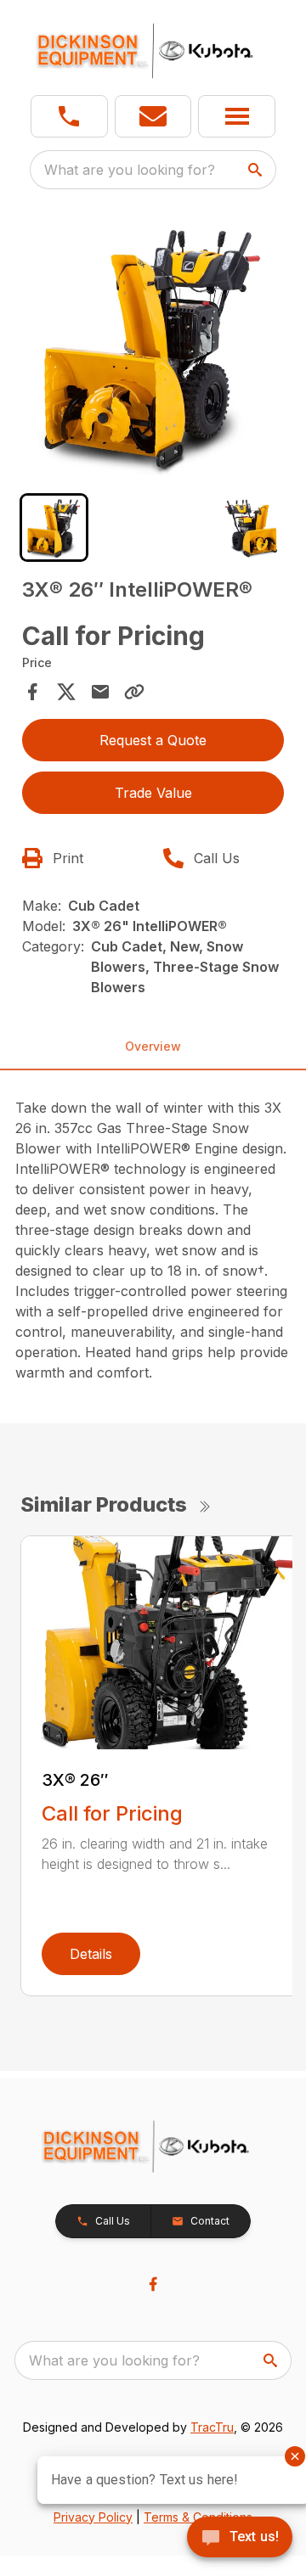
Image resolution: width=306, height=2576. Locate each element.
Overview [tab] (153, 1046)
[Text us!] (240, 2539)
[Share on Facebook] (32, 692)
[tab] (54, 528)
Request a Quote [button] (153, 740)
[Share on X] (66, 692)
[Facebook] (153, 2284)
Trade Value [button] (153, 793)
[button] (69, 116)
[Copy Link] (134, 692)
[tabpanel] (153, 349)
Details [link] (91, 1954)
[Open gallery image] (153, 346)
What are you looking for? (130, 170)
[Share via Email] (100, 692)
